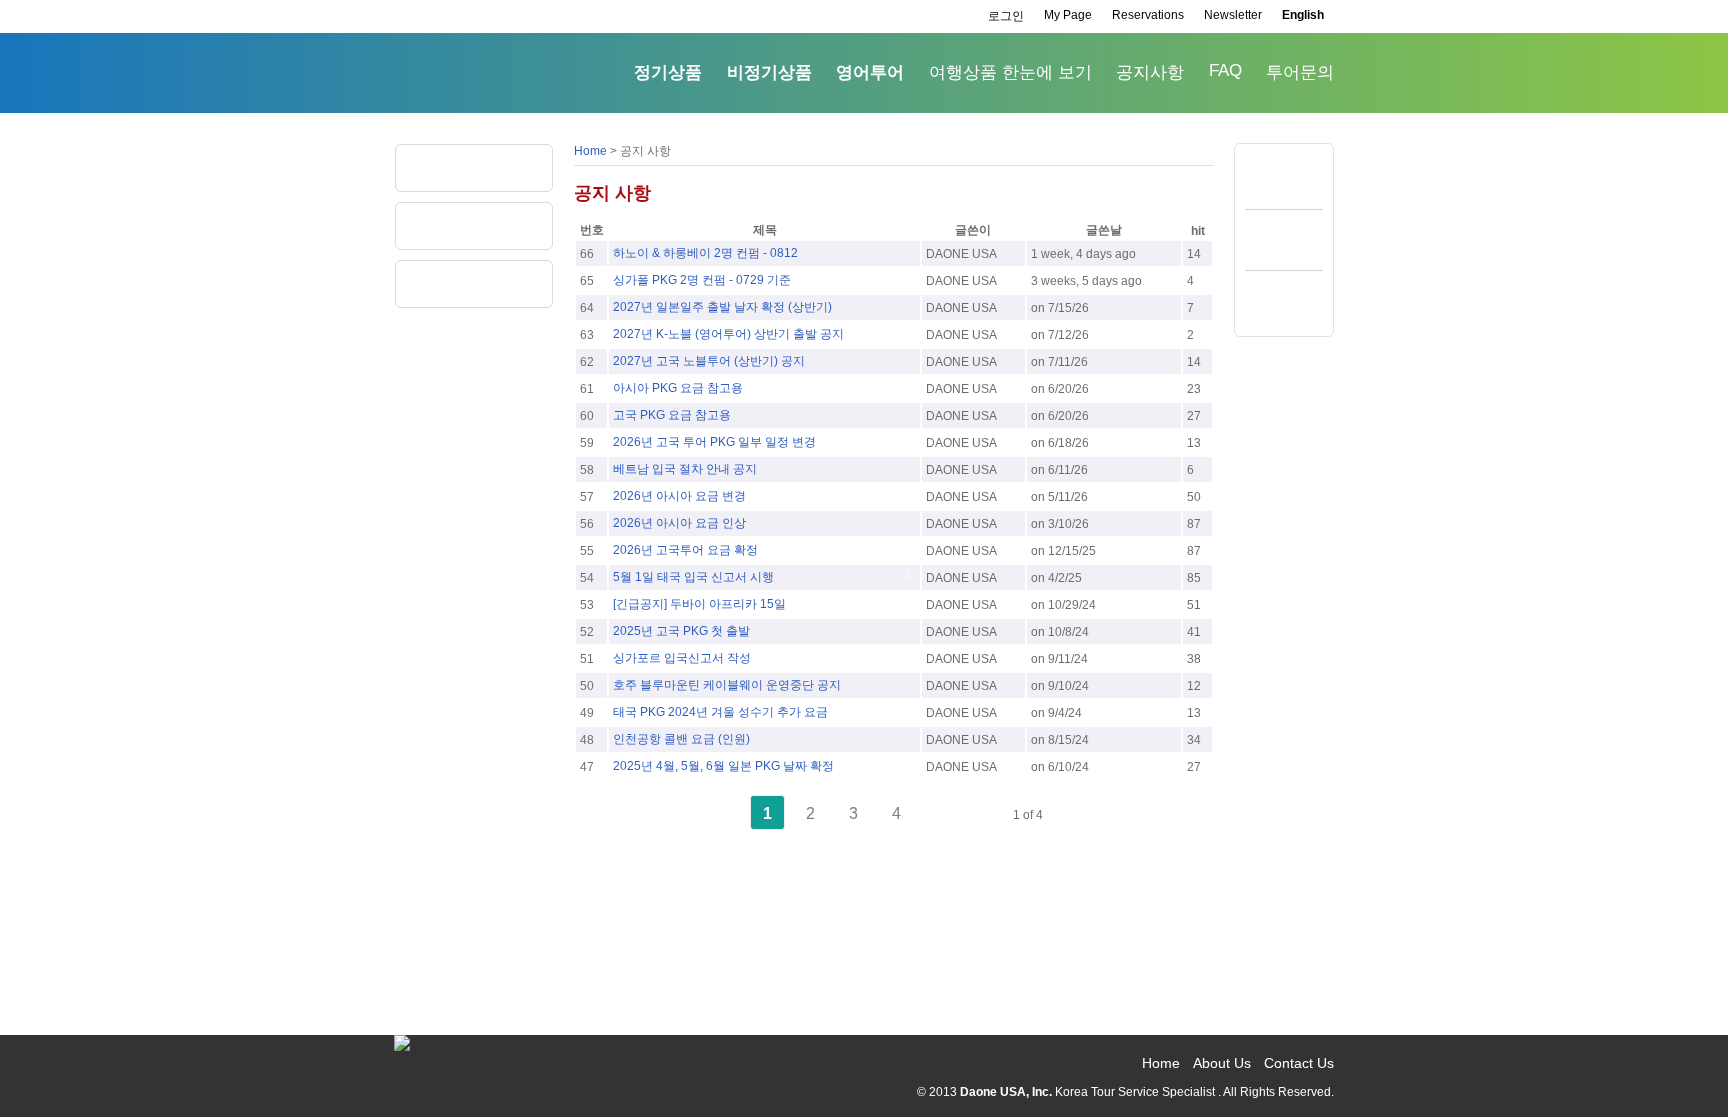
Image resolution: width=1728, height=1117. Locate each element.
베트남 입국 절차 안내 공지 (685, 469)
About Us (1222, 1063)
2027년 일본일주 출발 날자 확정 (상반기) (722, 307)
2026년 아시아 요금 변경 (679, 496)
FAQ (1225, 70)
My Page (1068, 15)
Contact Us (1299, 1063)
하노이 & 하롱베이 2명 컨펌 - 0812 (705, 253)
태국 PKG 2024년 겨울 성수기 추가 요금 (720, 712)
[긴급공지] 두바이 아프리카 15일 (699, 604)
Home (590, 151)
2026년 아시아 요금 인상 (679, 523)
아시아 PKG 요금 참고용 (678, 388)
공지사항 (1150, 72)
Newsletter (1233, 15)
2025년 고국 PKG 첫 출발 (681, 631)
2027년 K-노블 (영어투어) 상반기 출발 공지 (728, 334)
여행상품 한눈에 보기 (1010, 72)
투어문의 (1300, 72)
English (1303, 15)
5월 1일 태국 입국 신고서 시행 (693, 577)
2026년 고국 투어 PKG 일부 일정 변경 (714, 442)
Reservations (1148, 15)
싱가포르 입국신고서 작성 (682, 658)
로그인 (1006, 16)
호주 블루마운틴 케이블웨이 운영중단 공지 (727, 685)
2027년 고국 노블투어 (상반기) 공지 (709, 361)
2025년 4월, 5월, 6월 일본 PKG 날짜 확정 (723, 766)
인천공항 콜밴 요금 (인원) (681, 739)
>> (982, 813)
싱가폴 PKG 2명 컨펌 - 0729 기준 (702, 280)
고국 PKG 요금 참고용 (672, 415)
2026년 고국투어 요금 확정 (685, 550)
